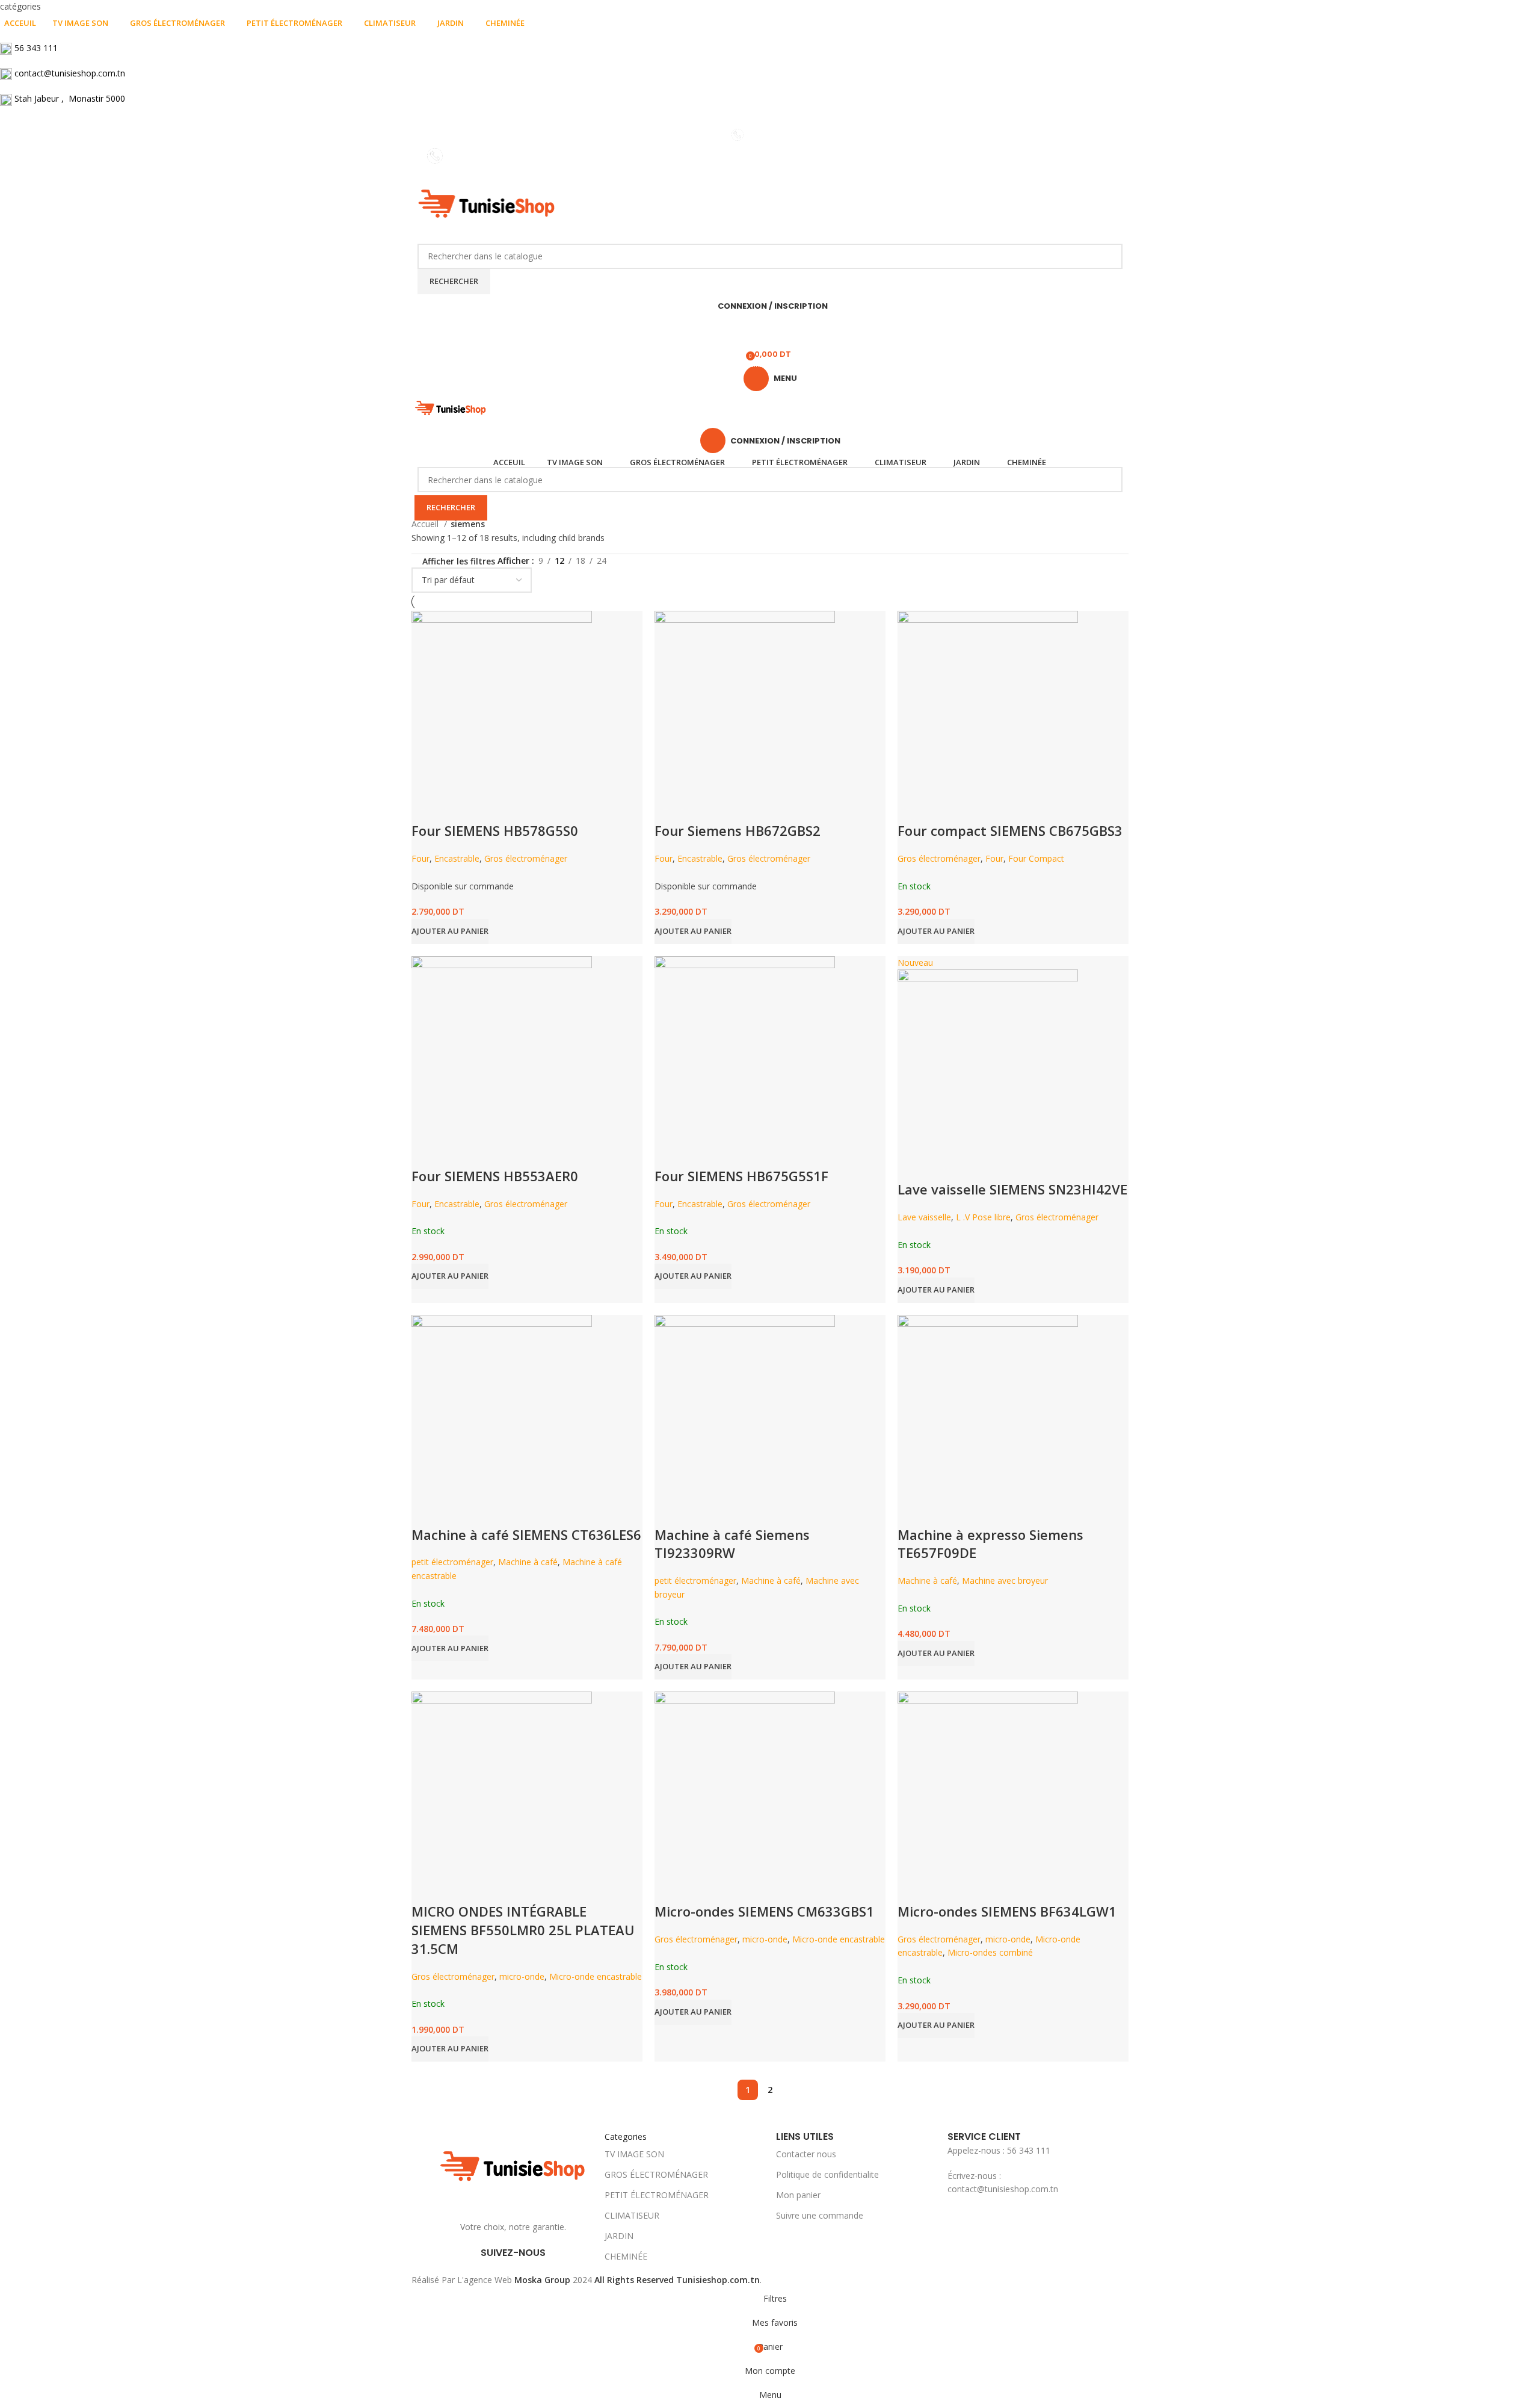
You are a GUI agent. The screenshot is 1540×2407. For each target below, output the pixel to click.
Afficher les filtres (459, 562)
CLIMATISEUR (632, 2215)
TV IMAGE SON (634, 2154)
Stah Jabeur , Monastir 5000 (70, 98)
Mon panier (798, 2195)
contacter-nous (778, 134)
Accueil (426, 524)
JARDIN (619, 2236)
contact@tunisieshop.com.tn (70, 73)
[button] (936, 2025)
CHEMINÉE (626, 2256)
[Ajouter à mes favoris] (945, 1887)
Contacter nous (806, 2154)
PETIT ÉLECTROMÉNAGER (657, 2195)
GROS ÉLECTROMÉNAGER (656, 2174)
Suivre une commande (820, 2215)
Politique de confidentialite (827, 2174)
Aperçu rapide (913, 1887)
